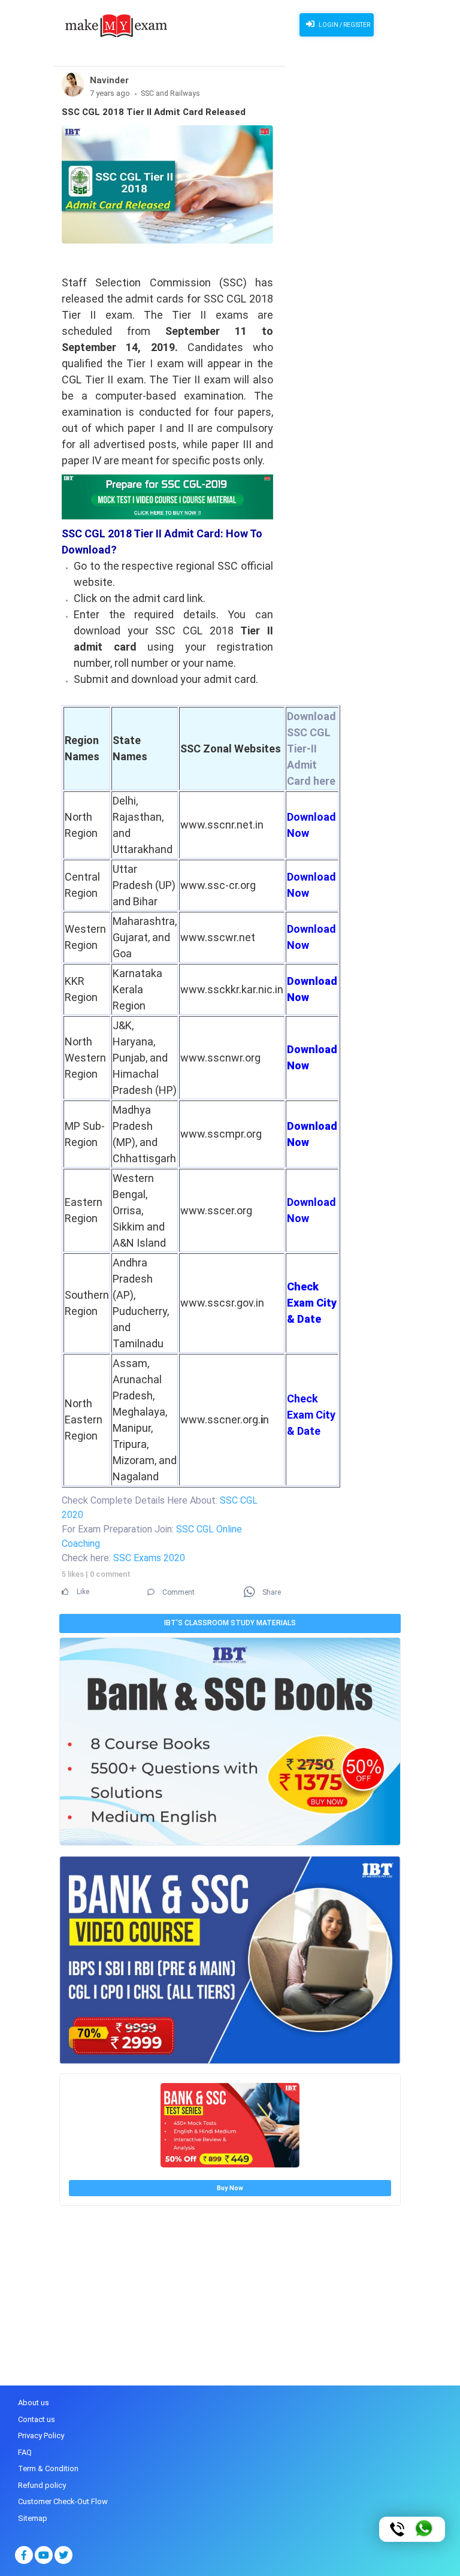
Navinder (109, 80)
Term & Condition (48, 2468)
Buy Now (230, 2188)
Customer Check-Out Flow (63, 2501)
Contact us (37, 2419)
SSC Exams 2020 (149, 1558)
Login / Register (344, 25)
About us (34, 2403)
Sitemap (33, 2518)
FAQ (25, 2452)
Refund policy (42, 2485)
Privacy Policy (41, 2436)
